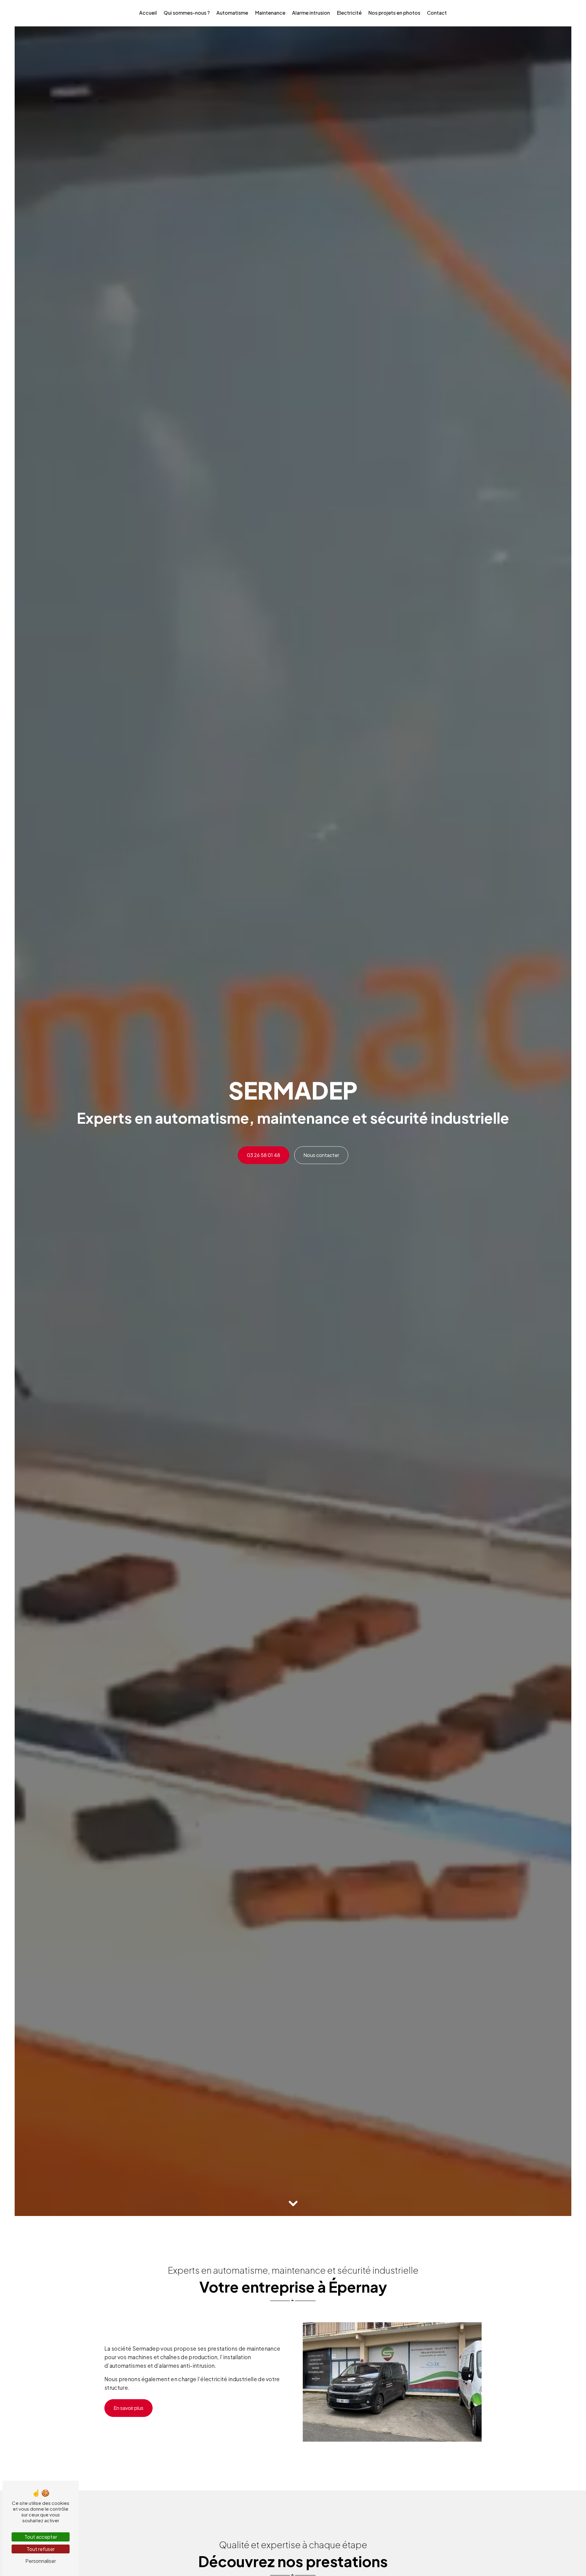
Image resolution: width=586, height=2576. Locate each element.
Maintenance (270, 13)
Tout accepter (41, 2537)
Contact (437, 13)
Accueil (148, 13)
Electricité (349, 13)
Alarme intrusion (311, 13)
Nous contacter (321, 1155)
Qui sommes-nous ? (187, 13)
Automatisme (232, 13)
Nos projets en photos (394, 13)
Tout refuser (41, 2549)
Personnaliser (41, 2561)
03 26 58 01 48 (264, 1155)
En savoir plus (128, 2408)
